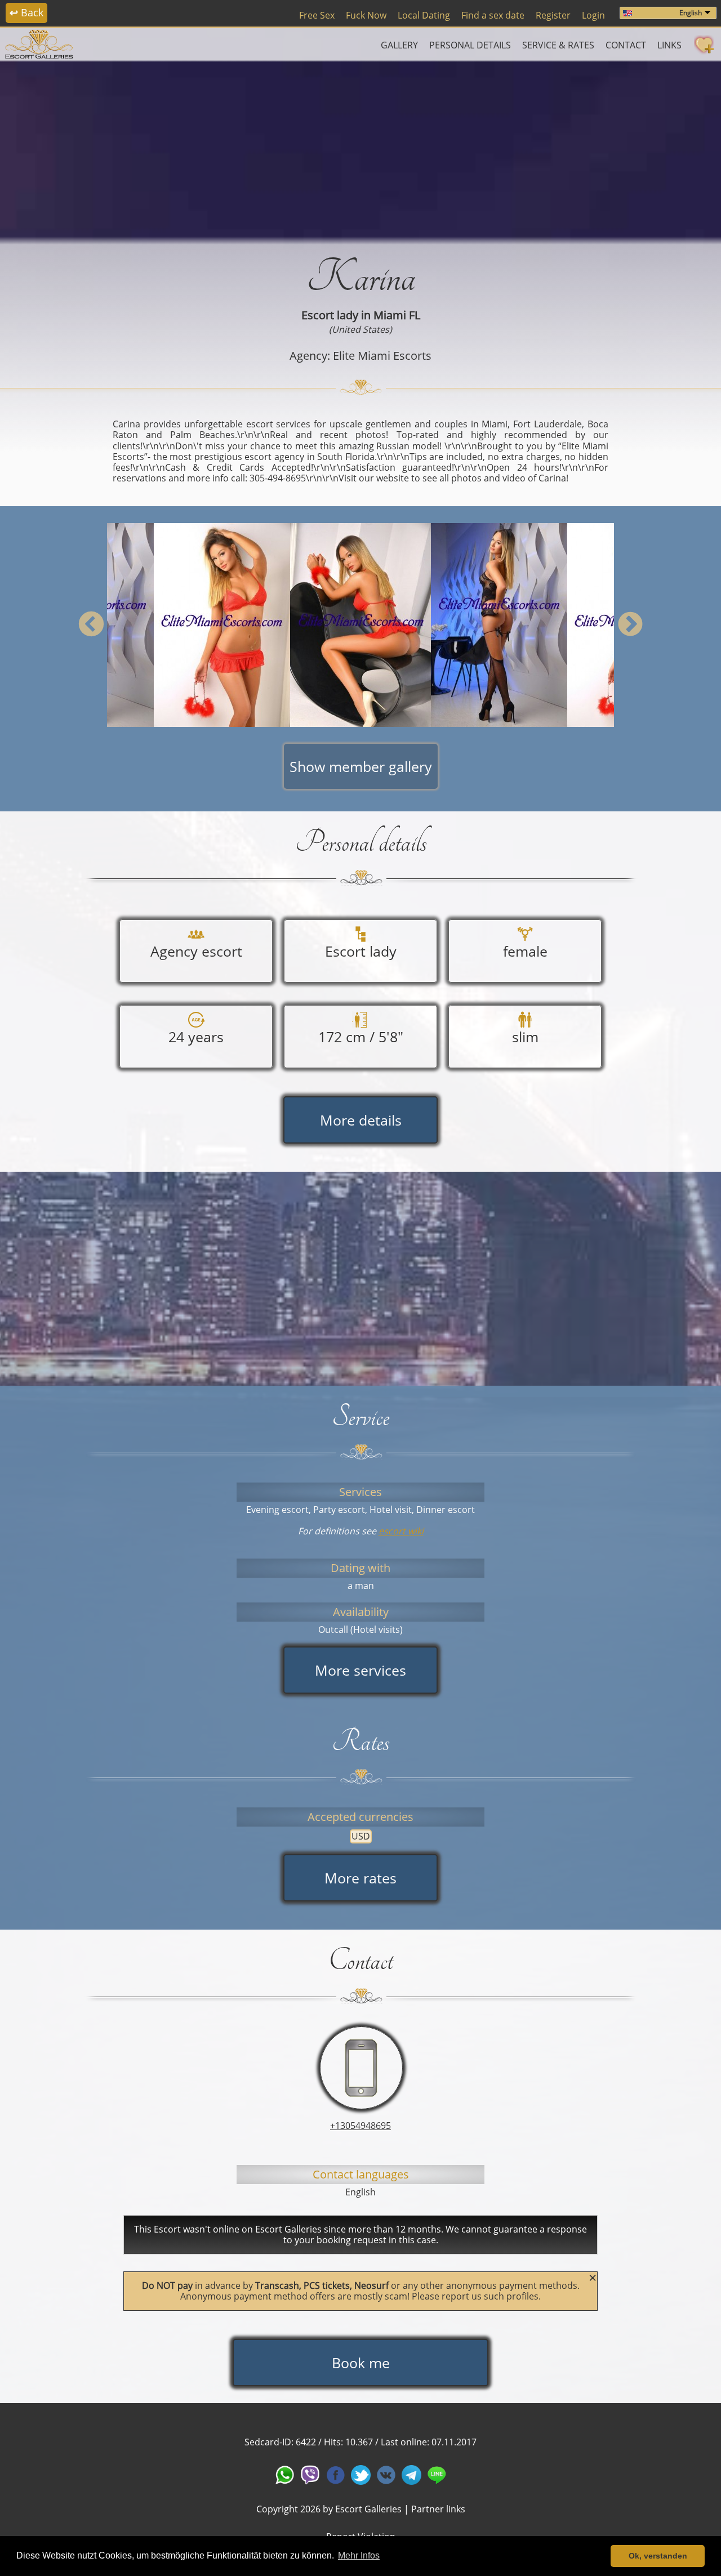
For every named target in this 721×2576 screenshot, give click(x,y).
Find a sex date (493, 15)
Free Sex (317, 15)
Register (553, 15)
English (691, 13)
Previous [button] (91, 625)
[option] (360, 625)
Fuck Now (366, 15)
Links (669, 45)
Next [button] (630, 625)
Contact (626, 45)
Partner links (438, 2509)
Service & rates (558, 45)
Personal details (470, 45)
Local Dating (424, 15)
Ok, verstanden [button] (658, 2556)
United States (360, 329)
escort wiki (401, 1531)
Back (26, 12)
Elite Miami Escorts (382, 356)
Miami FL (397, 315)
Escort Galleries (368, 2509)
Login (593, 15)
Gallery (399, 45)
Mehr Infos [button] (359, 2555)
